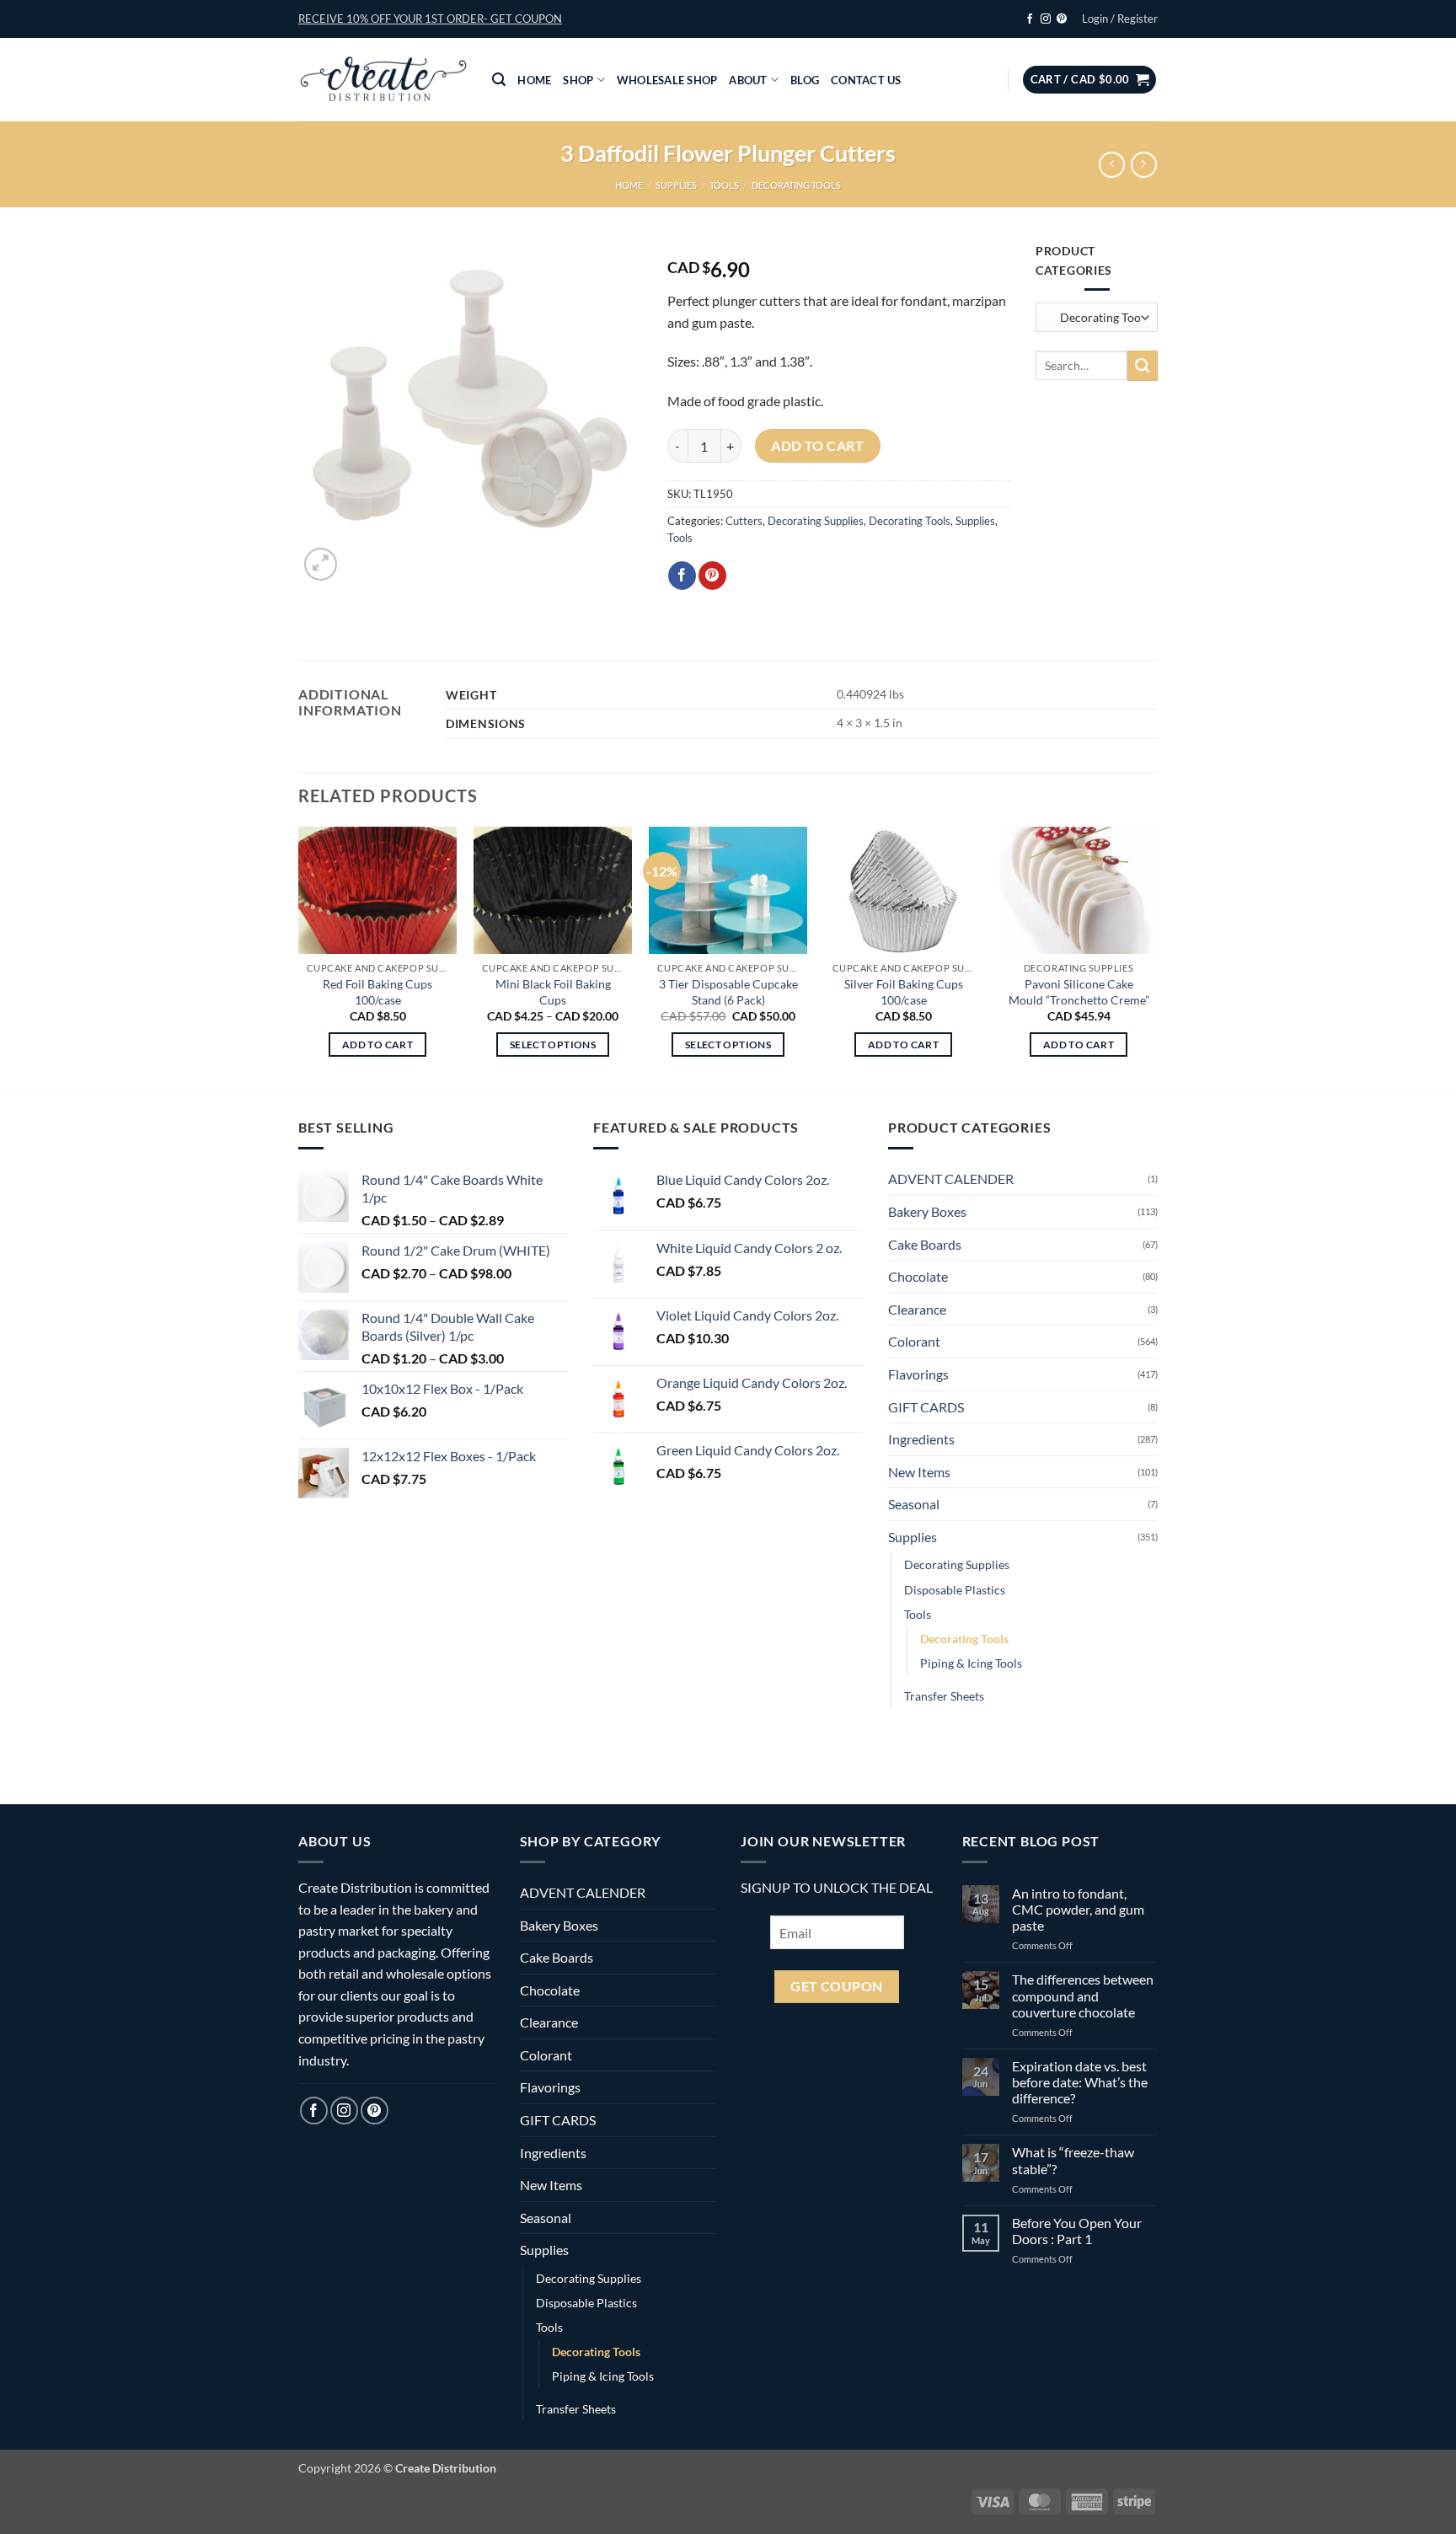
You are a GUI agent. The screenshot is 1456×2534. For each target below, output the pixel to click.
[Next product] (1112, 165)
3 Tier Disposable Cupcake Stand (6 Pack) (728, 992)
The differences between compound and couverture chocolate (1083, 1995)
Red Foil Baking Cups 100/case (377, 992)
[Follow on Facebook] (1030, 19)
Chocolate (918, 1276)
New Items (919, 1472)
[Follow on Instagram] (1046, 19)
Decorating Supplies (816, 521)
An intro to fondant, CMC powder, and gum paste (1078, 1909)
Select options (553, 1045)
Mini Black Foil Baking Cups (553, 992)
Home (534, 80)
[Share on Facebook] (682, 576)
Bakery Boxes (927, 1211)
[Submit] (1143, 366)
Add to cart (817, 446)
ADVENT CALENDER (951, 1179)
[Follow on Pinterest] (1062, 19)
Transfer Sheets (944, 1696)
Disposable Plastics (955, 1590)
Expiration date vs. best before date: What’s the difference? (1080, 2082)
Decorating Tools (796, 185)
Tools (724, 185)
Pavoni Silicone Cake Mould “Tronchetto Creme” (1079, 992)
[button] (430, 19)
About (748, 80)
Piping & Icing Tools (971, 1663)
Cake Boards (925, 1244)
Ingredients (921, 1439)
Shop (578, 80)
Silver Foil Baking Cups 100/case (904, 992)
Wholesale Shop (667, 80)
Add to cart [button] (377, 1045)
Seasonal (914, 1504)
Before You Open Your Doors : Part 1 (1077, 2231)
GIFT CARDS (926, 1407)
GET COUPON (837, 1986)
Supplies (676, 185)
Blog (805, 80)
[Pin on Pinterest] (712, 576)
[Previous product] (1144, 165)
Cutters (744, 521)
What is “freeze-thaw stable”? (1073, 2160)
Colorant (914, 1341)
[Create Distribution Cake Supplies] (383, 80)
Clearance (917, 1309)
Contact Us (866, 80)
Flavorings (918, 1374)
